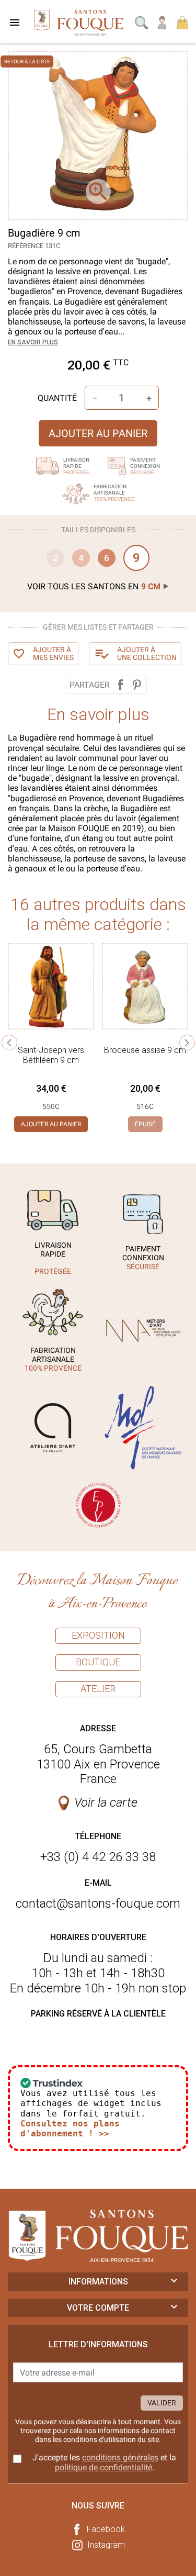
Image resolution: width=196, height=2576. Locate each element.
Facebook (106, 2529)
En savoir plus (33, 342)
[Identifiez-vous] (163, 22)
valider (162, 2403)
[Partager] (120, 685)
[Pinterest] (137, 685)
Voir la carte (106, 1802)
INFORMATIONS (98, 2282)
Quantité (57, 398)
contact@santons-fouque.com (98, 1903)
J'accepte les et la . (104, 2462)
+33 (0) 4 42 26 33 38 (98, 1857)
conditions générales (120, 2457)
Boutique (98, 1662)
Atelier (98, 1689)
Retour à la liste (27, 61)
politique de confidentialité (103, 2467)
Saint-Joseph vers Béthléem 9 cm (51, 1055)
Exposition (98, 1635)
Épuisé (145, 1124)
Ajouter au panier (98, 433)
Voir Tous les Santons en (94, 586)
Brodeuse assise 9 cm (145, 1050)
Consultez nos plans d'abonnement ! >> (70, 2129)
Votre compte (98, 2308)
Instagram (106, 2545)
